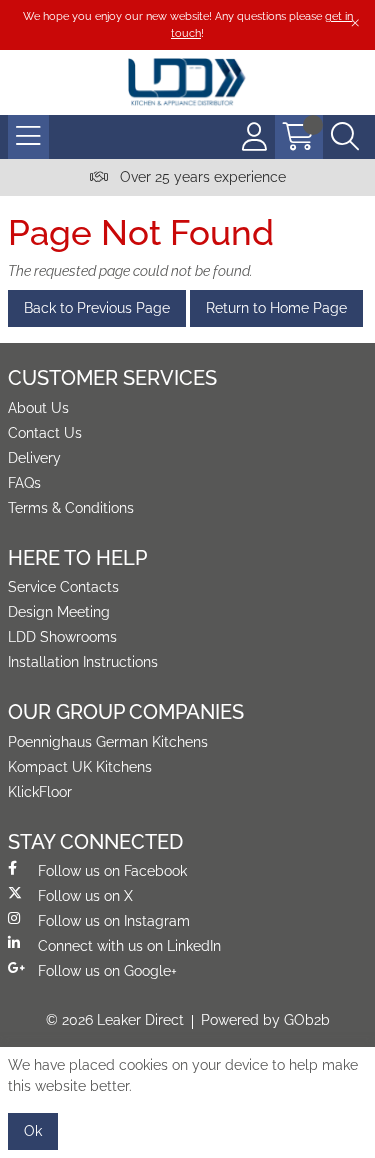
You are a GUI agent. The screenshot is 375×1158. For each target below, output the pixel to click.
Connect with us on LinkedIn (129, 946)
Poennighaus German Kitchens (108, 742)
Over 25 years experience (201, 177)
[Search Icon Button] (345, 137)
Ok (33, 1131)
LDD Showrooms (62, 637)
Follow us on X (85, 896)
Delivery (34, 458)
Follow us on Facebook (112, 871)
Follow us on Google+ (107, 971)
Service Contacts (63, 587)
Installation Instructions (83, 662)
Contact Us (45, 433)
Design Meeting (59, 612)
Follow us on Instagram (114, 921)
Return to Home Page (276, 308)
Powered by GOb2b (265, 1020)
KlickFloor (40, 792)
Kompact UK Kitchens (80, 767)
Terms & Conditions (71, 508)
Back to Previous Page (97, 308)
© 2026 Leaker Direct (115, 1020)
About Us (38, 408)
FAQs (24, 483)
